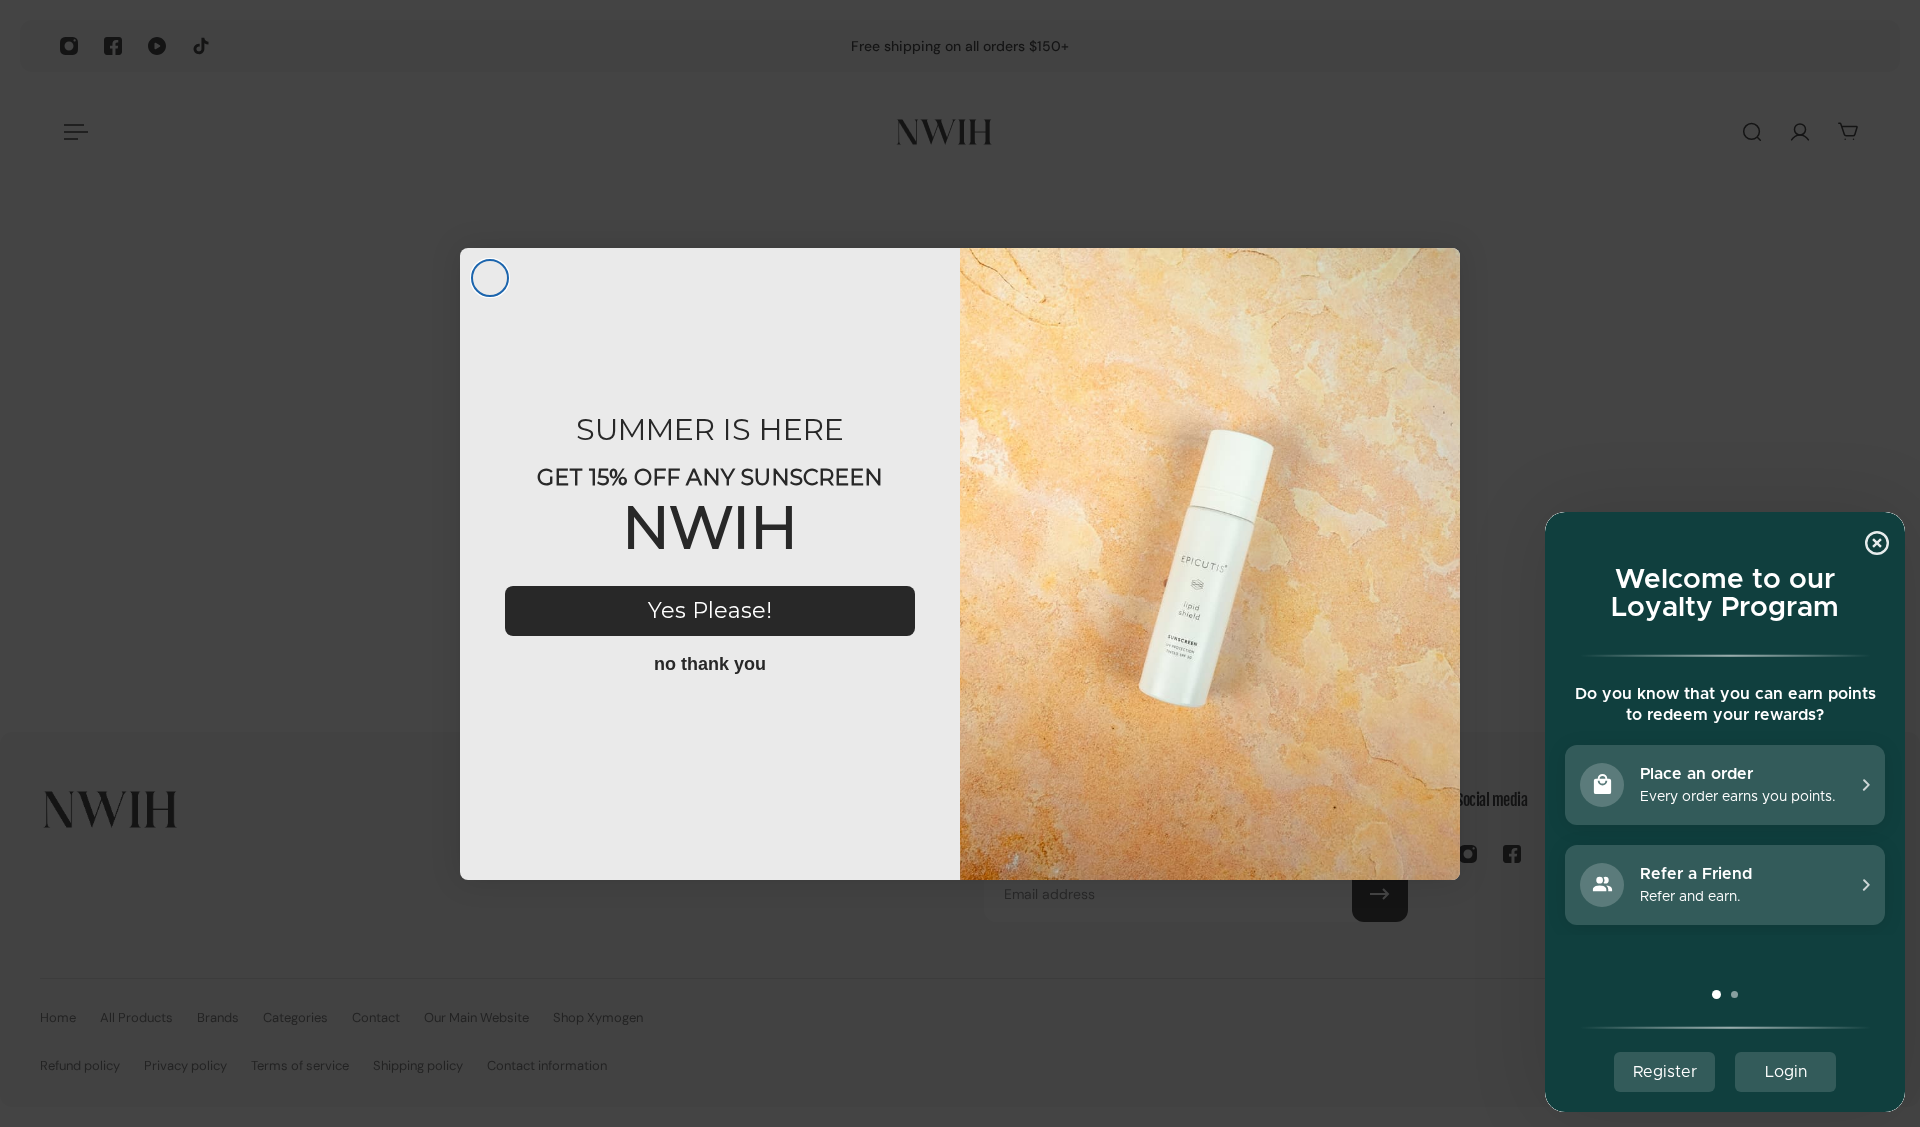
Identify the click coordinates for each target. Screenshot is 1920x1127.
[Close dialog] (490, 278)
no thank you (710, 664)
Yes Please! (710, 610)
